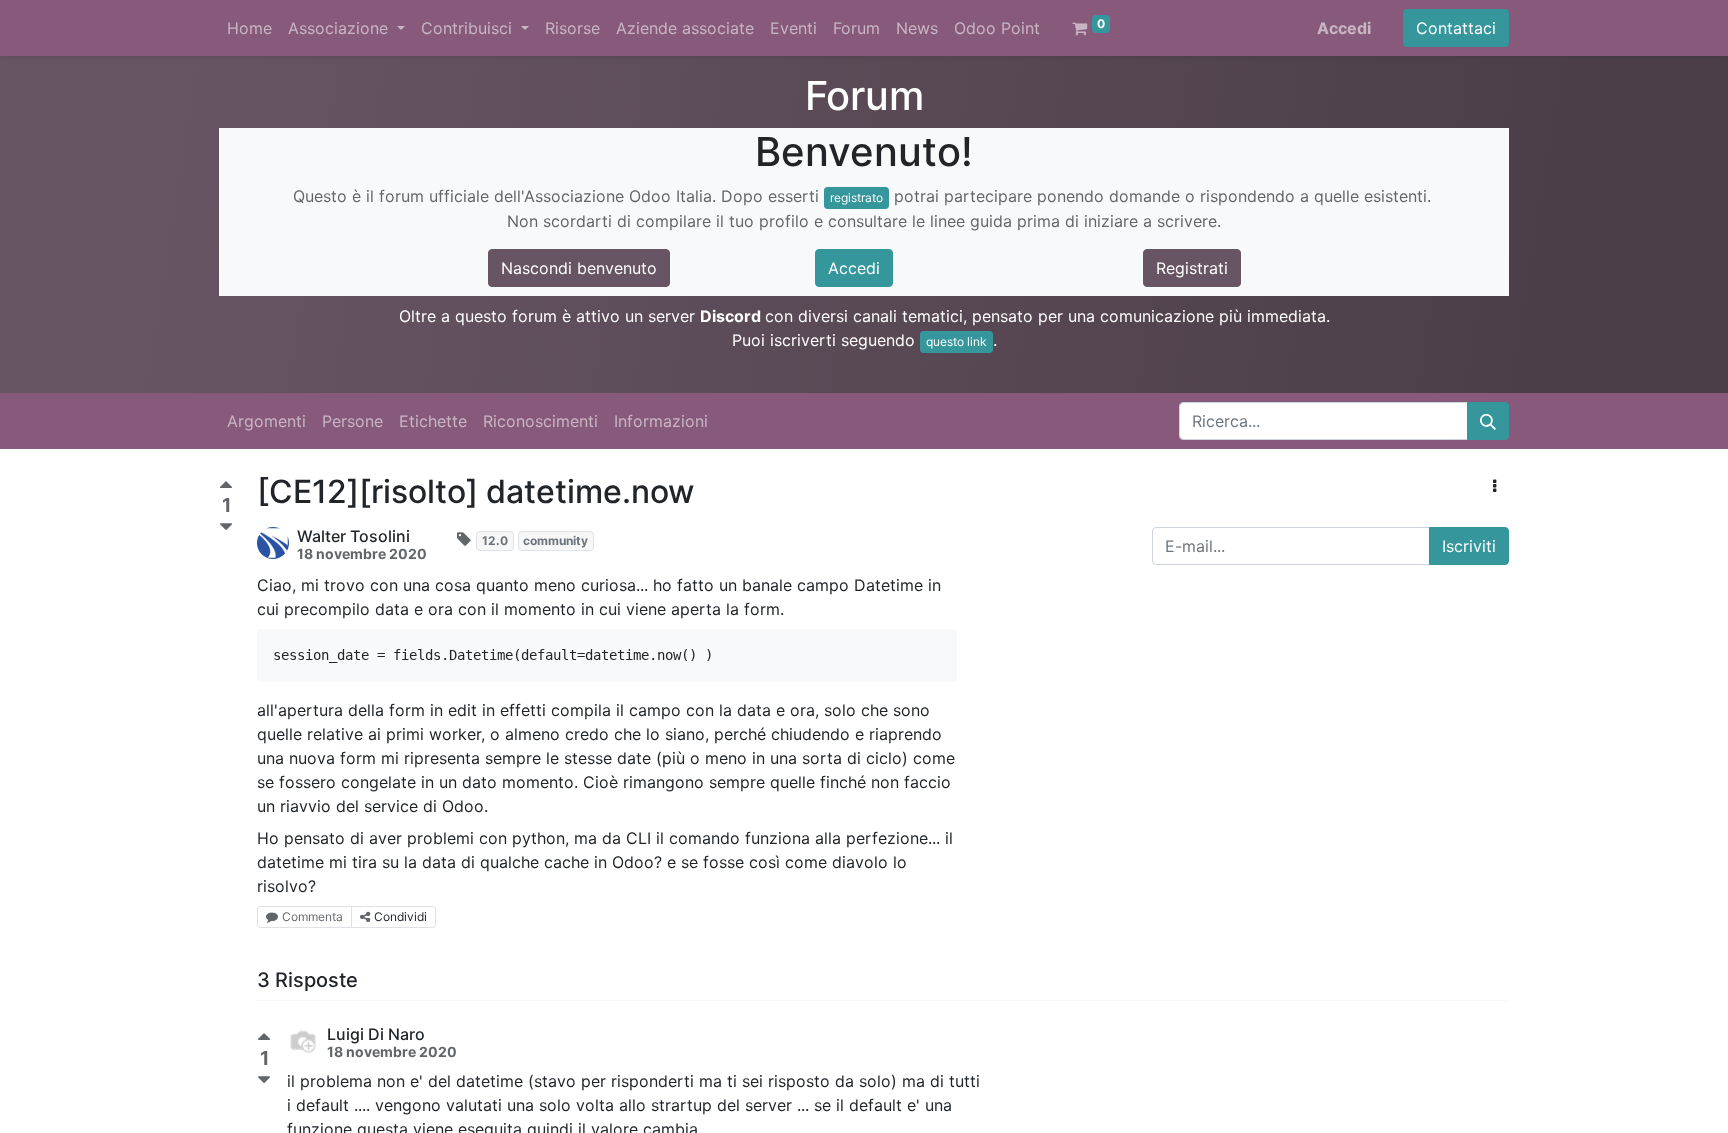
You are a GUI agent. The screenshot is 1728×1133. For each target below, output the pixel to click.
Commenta (312, 916)
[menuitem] (249, 28)
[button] (1494, 486)
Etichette (433, 421)
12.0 (495, 540)
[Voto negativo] (226, 527)
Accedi (1344, 28)
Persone (352, 421)
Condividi (400, 916)
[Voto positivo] (226, 487)
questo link (956, 341)
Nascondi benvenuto (579, 268)
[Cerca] (1488, 421)
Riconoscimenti (540, 421)
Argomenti (266, 421)
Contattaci (1456, 28)
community (555, 540)
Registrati (1192, 268)
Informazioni (661, 421)
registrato (856, 197)
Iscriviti (1469, 546)
